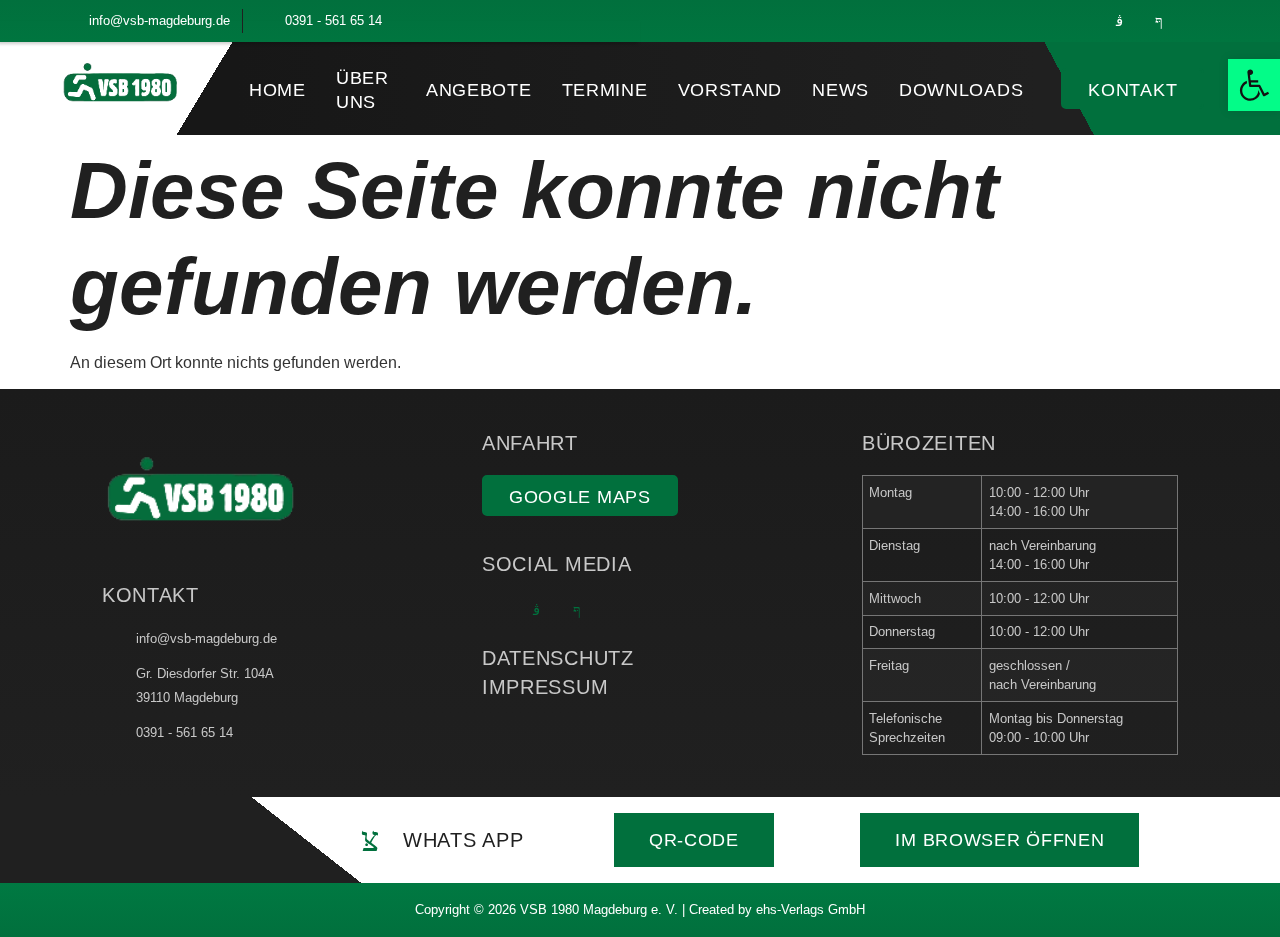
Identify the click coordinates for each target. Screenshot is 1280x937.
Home (277, 90)
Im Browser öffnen (999, 840)
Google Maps (580, 497)
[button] (1254, 85)
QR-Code (694, 840)
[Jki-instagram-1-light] (1119, 21)
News (840, 90)
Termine (605, 90)
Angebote (479, 90)
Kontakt (1132, 90)
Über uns (362, 89)
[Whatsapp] (1079, 21)
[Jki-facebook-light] (1159, 21)
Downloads (961, 90)
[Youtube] (1199, 21)
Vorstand (730, 90)
